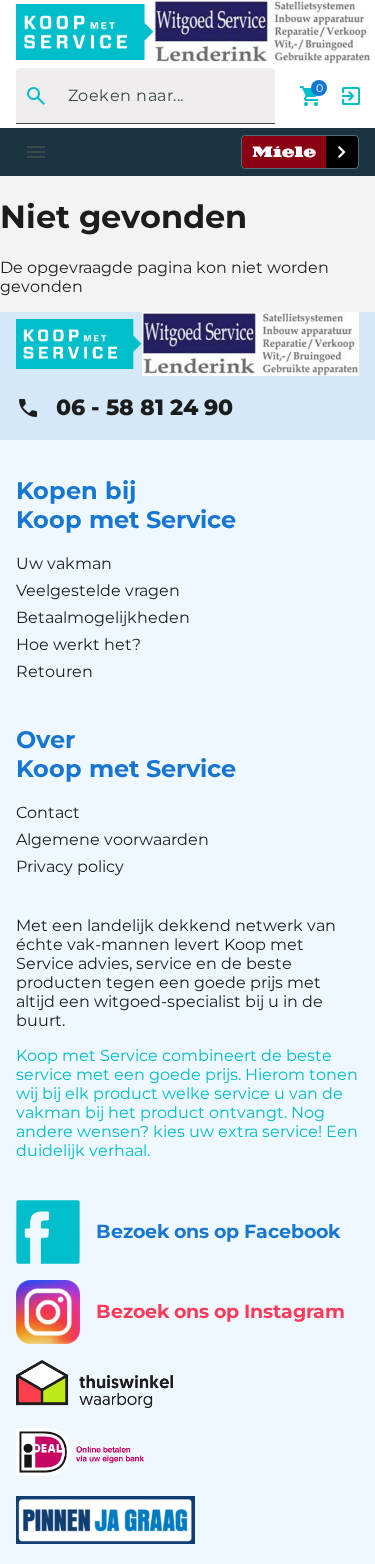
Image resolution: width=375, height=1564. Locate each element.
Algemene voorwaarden (112, 839)
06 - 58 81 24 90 (144, 408)
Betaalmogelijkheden (103, 617)
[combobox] (139, 96)
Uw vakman (64, 563)
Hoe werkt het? (78, 644)
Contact (48, 812)
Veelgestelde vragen (98, 590)
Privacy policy (70, 866)
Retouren (54, 671)
